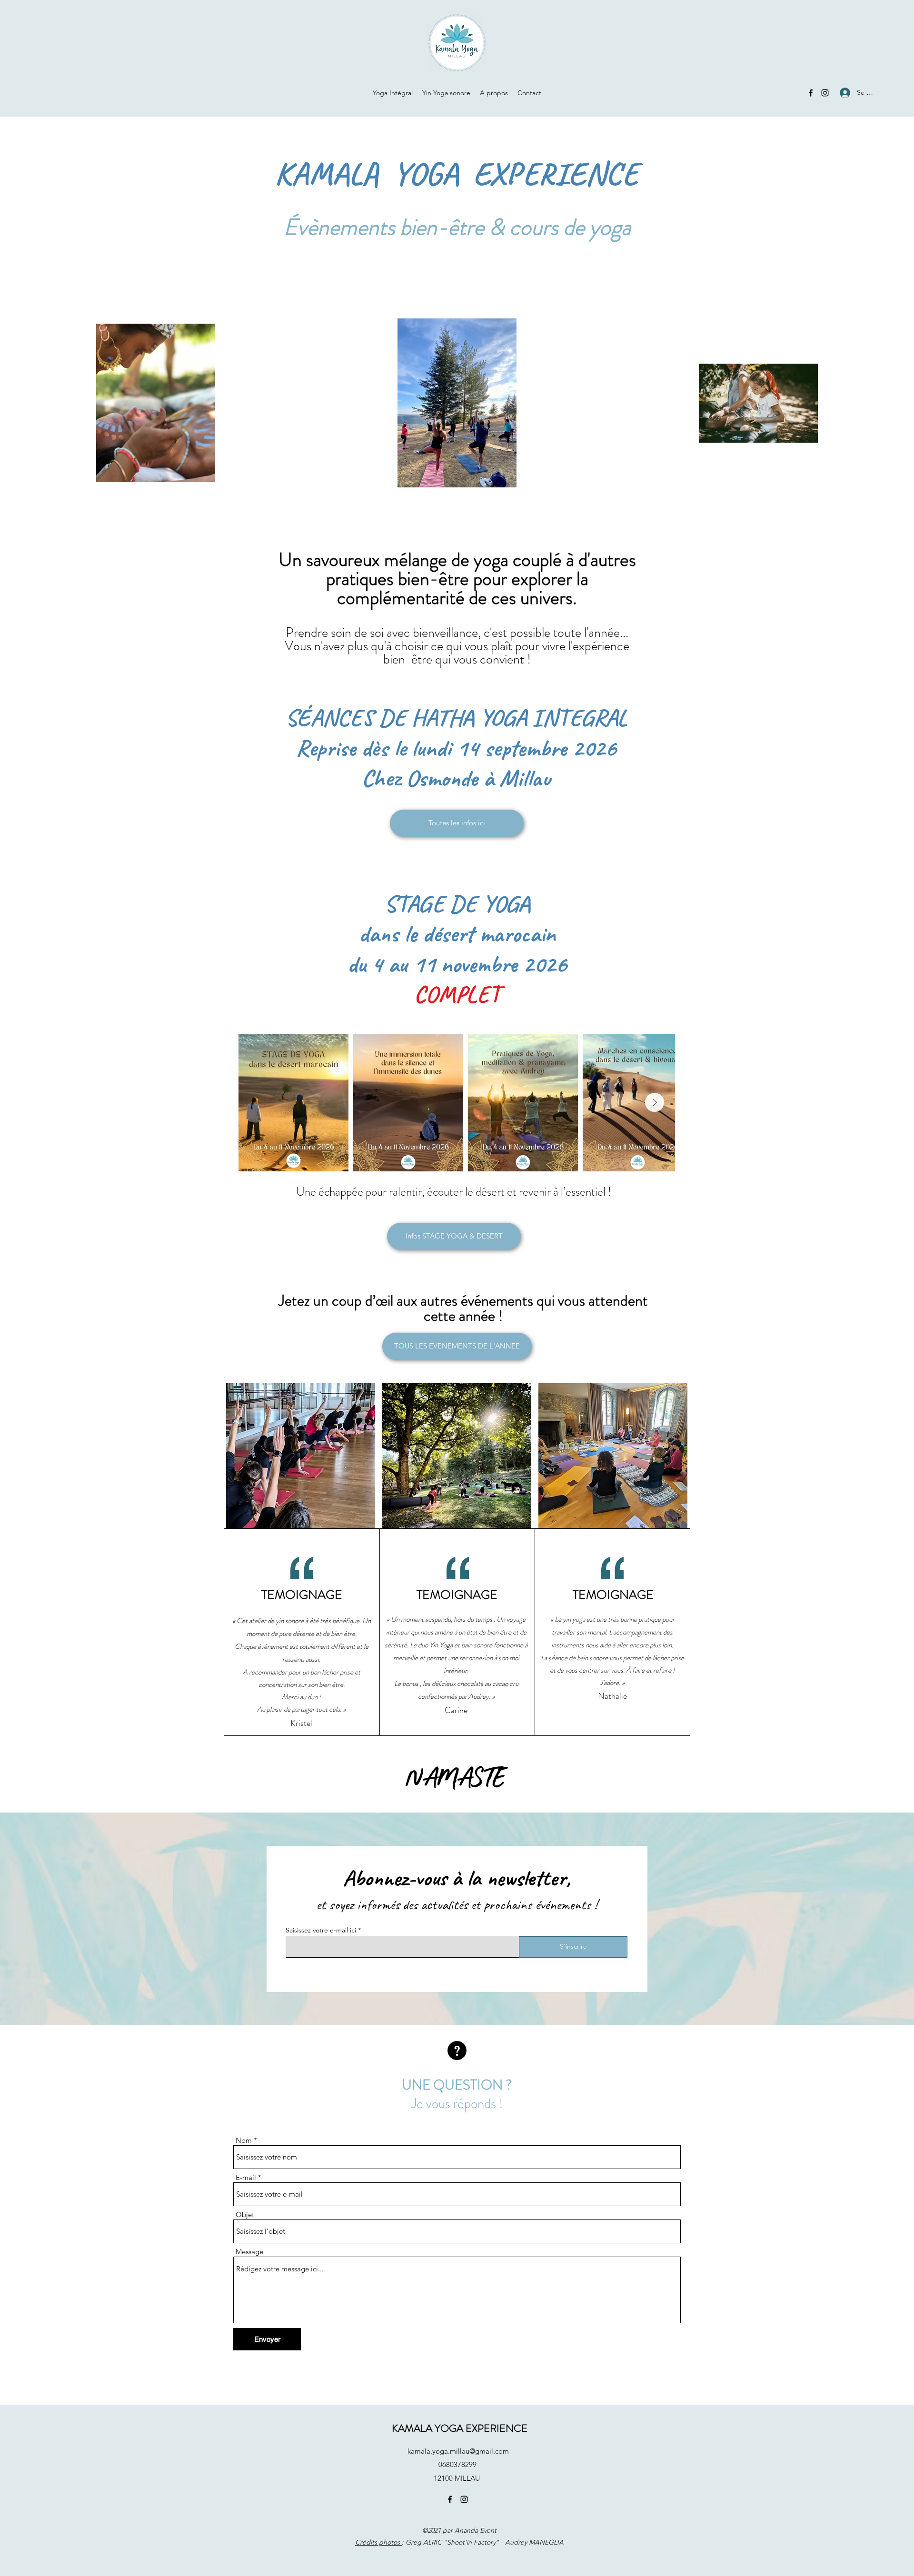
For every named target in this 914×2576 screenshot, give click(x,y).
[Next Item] (655, 1102)
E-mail (246, 2177)
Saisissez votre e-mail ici (321, 1930)
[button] (301, 1456)
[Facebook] (811, 93)
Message (249, 2252)
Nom (244, 2140)
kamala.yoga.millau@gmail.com (458, 2451)
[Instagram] (825, 93)
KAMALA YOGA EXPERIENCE (460, 2428)
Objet (245, 2214)
